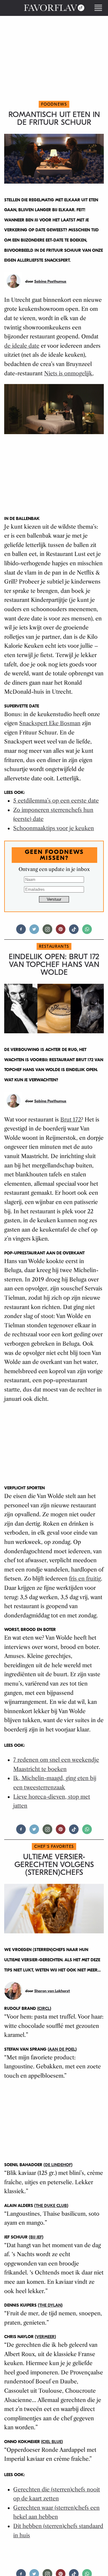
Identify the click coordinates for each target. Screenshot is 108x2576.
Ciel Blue (52, 2442)
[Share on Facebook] (21, 932)
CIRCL (44, 2009)
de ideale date (22, 346)
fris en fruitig (85, 1579)
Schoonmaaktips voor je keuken (54, 828)
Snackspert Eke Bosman (50, 723)
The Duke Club (51, 2206)
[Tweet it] (34, 932)
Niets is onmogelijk (68, 374)
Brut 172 (71, 1120)
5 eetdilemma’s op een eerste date (56, 801)
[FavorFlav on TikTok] (74, 932)
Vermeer (45, 2337)
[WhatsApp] (87, 932)
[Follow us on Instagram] (47, 932)
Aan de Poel (62, 2049)
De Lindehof (58, 2165)
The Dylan (50, 2305)
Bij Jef (36, 2237)
